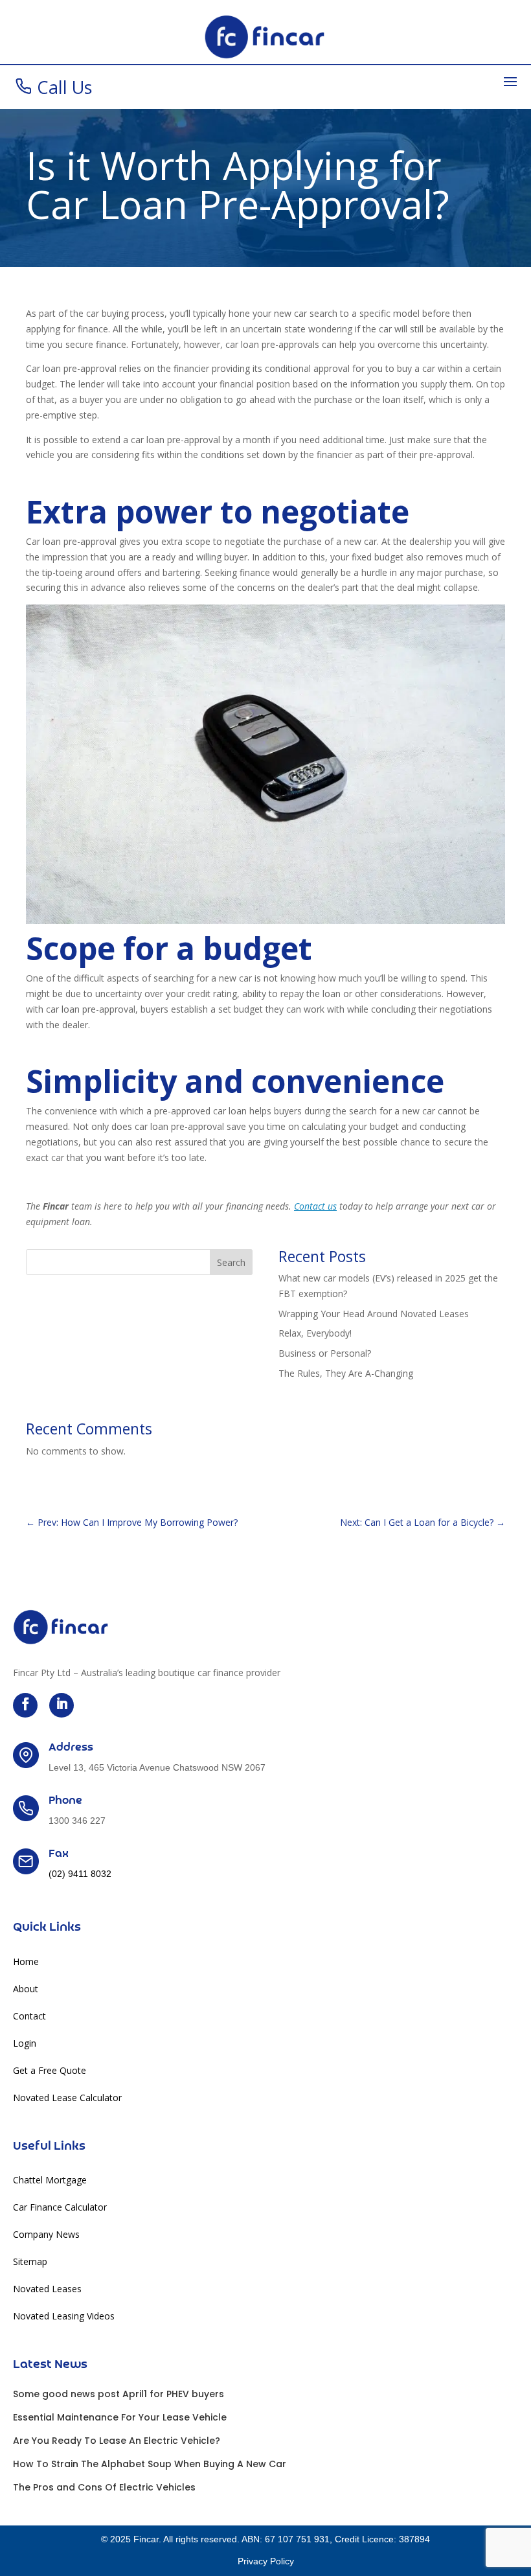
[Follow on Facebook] (25, 1705)
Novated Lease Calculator (67, 2099)
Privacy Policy (266, 2561)
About (26, 1990)
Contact (29, 2017)
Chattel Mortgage (50, 2181)
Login (25, 2044)
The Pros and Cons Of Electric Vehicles (104, 2487)
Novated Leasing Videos (64, 2317)
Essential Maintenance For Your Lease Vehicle (120, 2417)
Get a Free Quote (50, 2071)
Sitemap (30, 2262)
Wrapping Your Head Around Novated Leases (374, 1314)
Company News (46, 2235)
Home (26, 1962)
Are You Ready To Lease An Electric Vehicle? (117, 2441)
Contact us (315, 1206)
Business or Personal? (325, 1353)
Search (231, 1262)
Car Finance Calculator (60, 2208)
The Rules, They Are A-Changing (346, 1373)
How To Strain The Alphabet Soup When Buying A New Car (150, 2464)
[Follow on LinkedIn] (62, 1705)
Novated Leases (47, 2290)
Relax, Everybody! (315, 1333)
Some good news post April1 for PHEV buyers (119, 2394)
